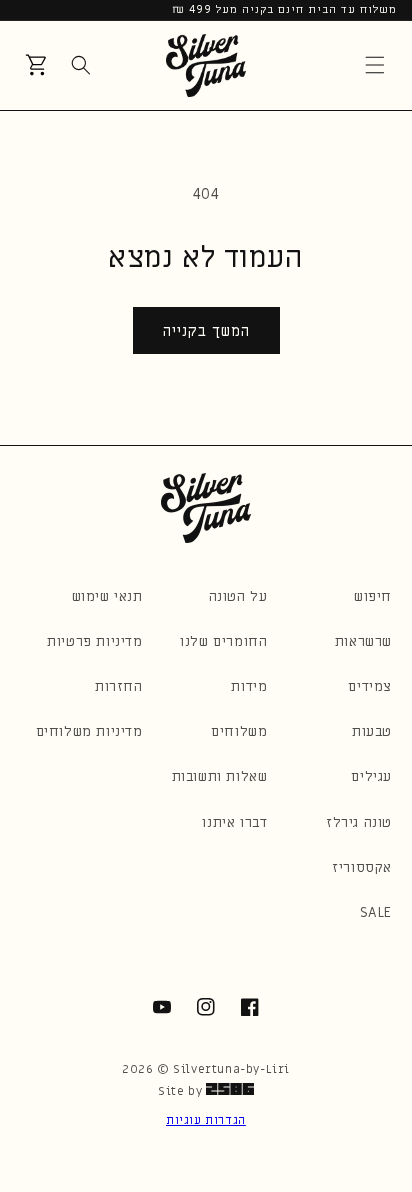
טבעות (372, 731)
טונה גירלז (359, 822)
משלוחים (239, 731)
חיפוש (373, 596)
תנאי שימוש (107, 596)
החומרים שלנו (223, 641)
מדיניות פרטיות (94, 641)
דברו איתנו (234, 822)
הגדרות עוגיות (206, 1120)
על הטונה (238, 596)
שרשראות (363, 641)
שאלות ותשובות (220, 776)
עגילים (371, 776)
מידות (249, 686)
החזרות (119, 686)
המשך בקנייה (206, 331)
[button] (375, 65)
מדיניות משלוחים (89, 731)
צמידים (370, 686)
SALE (376, 912)
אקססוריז (362, 867)
